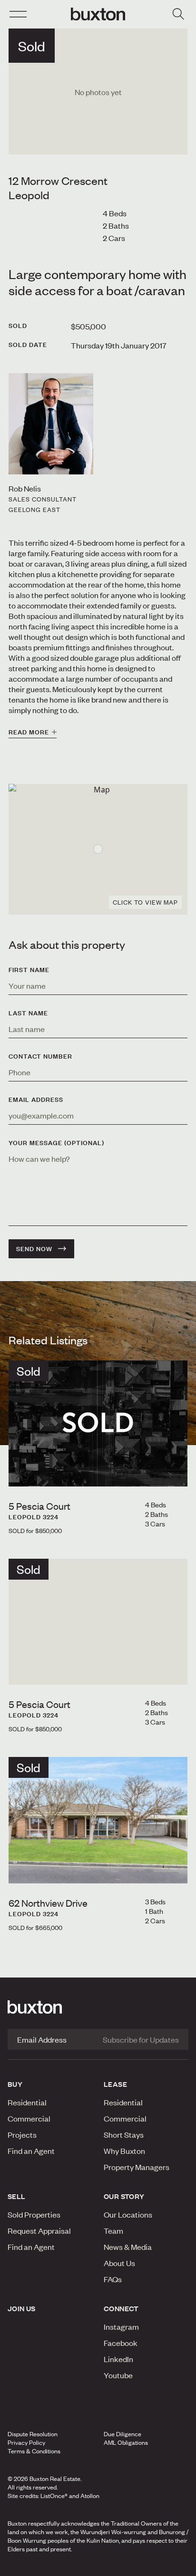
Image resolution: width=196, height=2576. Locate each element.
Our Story (124, 2196)
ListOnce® (54, 2496)
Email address (36, 1100)
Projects (22, 2134)
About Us (119, 2263)
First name (29, 970)
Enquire (34, 2566)
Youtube (118, 2375)
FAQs (113, 2279)
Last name (28, 1013)
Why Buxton (124, 2151)
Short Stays (124, 2134)
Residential (27, 2102)
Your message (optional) (56, 1143)
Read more (29, 732)
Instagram (121, 2326)
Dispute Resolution (33, 2434)
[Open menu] (18, 14)
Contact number (40, 1056)
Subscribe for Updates (141, 2039)
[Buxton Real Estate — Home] (98, 14)
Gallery (98, 2566)
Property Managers (137, 2167)
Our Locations (128, 2214)
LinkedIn (118, 2359)
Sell (17, 2196)
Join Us (22, 2308)
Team (113, 2230)
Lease (115, 2084)
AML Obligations (126, 2442)
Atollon (90, 2496)
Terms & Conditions (34, 2451)
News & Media (128, 2247)
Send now (34, 1249)
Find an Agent (31, 2151)
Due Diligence (122, 2434)
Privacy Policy (26, 2442)
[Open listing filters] (178, 14)
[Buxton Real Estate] (98, 2007)
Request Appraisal (39, 2230)
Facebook (121, 2343)
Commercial (29, 2118)
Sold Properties (34, 2214)
